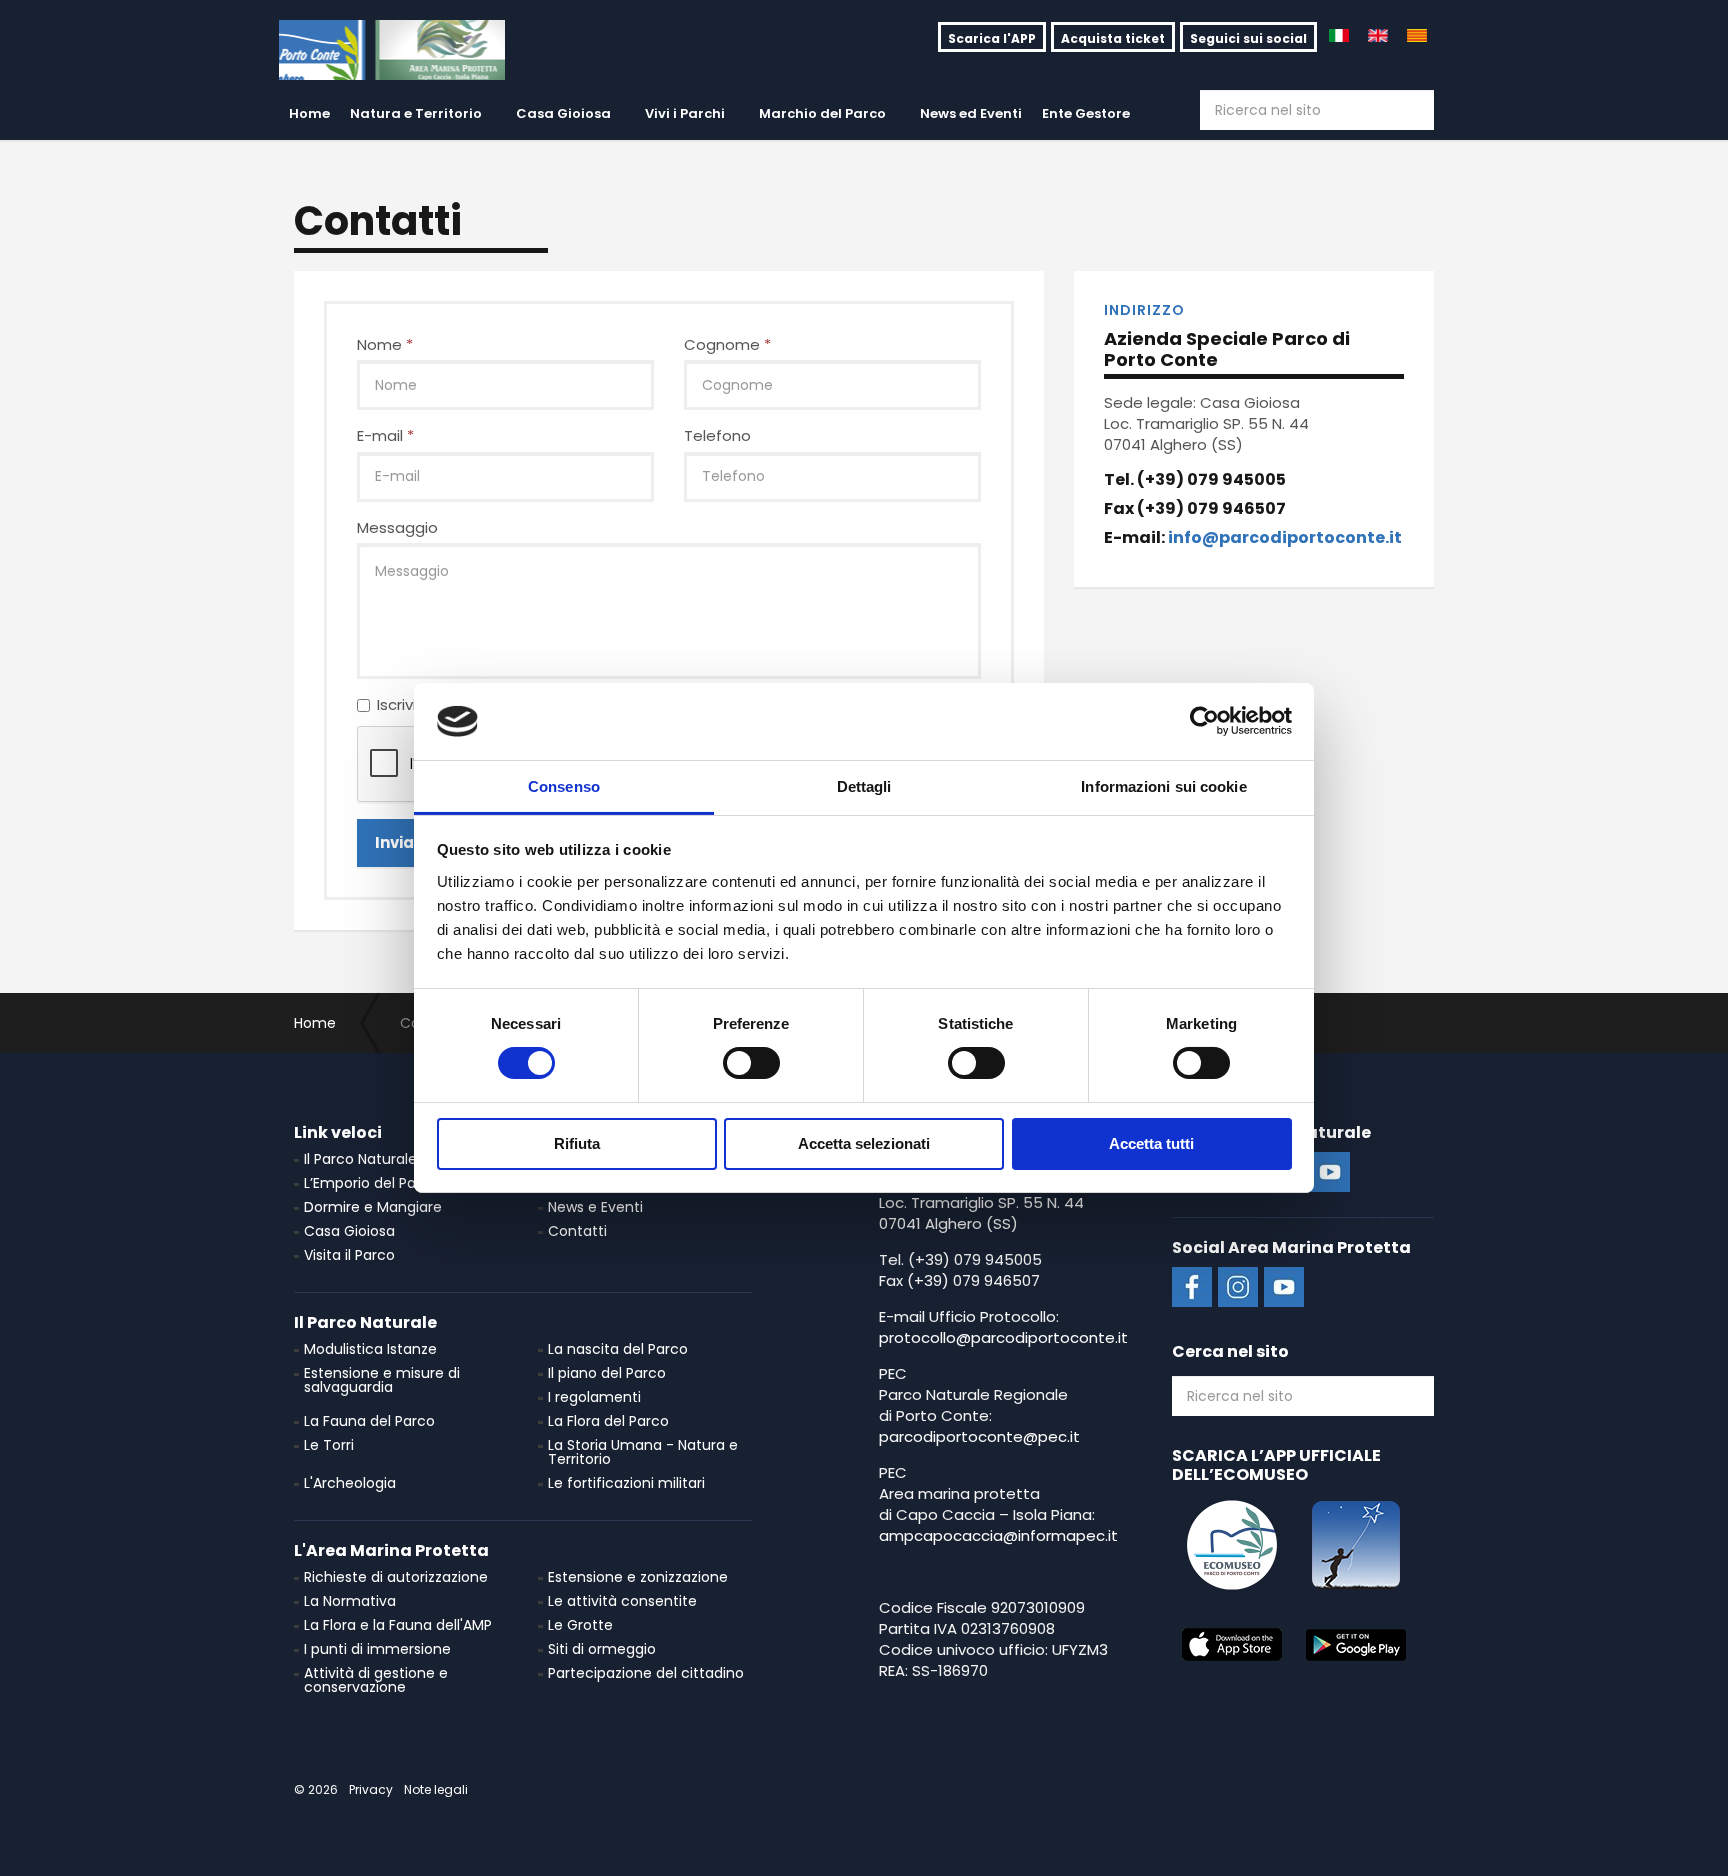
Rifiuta (577, 1143)
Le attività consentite (622, 1601)
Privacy (371, 1789)
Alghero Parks (392, 50)
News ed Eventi (971, 113)
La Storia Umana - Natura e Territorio (643, 1452)
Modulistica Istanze (370, 1349)
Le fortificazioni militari (626, 1483)
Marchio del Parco (822, 113)
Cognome (727, 344)
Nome (385, 344)
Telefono (717, 435)
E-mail (385, 435)
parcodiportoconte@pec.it (979, 1436)
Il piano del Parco (607, 1373)
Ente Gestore (1086, 113)
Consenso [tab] (564, 786)
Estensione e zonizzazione (638, 1577)
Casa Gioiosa (563, 113)
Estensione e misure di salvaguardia (382, 1380)
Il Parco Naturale (360, 1159)
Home (309, 113)
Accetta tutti (1151, 1143)
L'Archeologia (350, 1483)
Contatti (577, 1231)
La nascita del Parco (618, 1349)
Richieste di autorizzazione (396, 1577)
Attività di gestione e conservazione (376, 1680)
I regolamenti (594, 1397)
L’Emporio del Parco (371, 1183)
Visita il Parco (349, 1255)
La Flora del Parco (608, 1421)
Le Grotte (580, 1625)
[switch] (751, 1063)
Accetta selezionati (864, 1143)
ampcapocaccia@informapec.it (998, 1535)
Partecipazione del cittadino (646, 1673)
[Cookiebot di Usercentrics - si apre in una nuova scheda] (1204, 721)
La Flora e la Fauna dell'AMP (398, 1625)
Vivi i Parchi (685, 113)
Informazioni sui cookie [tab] (1163, 786)
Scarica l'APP (992, 38)
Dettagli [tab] (864, 786)
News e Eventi (595, 1207)
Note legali (436, 1789)
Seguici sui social (1248, 38)
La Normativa (350, 1601)
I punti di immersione (377, 1649)
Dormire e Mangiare (373, 1207)
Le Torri (329, 1445)
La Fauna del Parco (369, 1421)
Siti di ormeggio (602, 1649)
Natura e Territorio (416, 113)
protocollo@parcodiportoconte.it (1003, 1337)
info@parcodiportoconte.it (1285, 537)
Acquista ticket (1113, 38)
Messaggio (397, 527)
